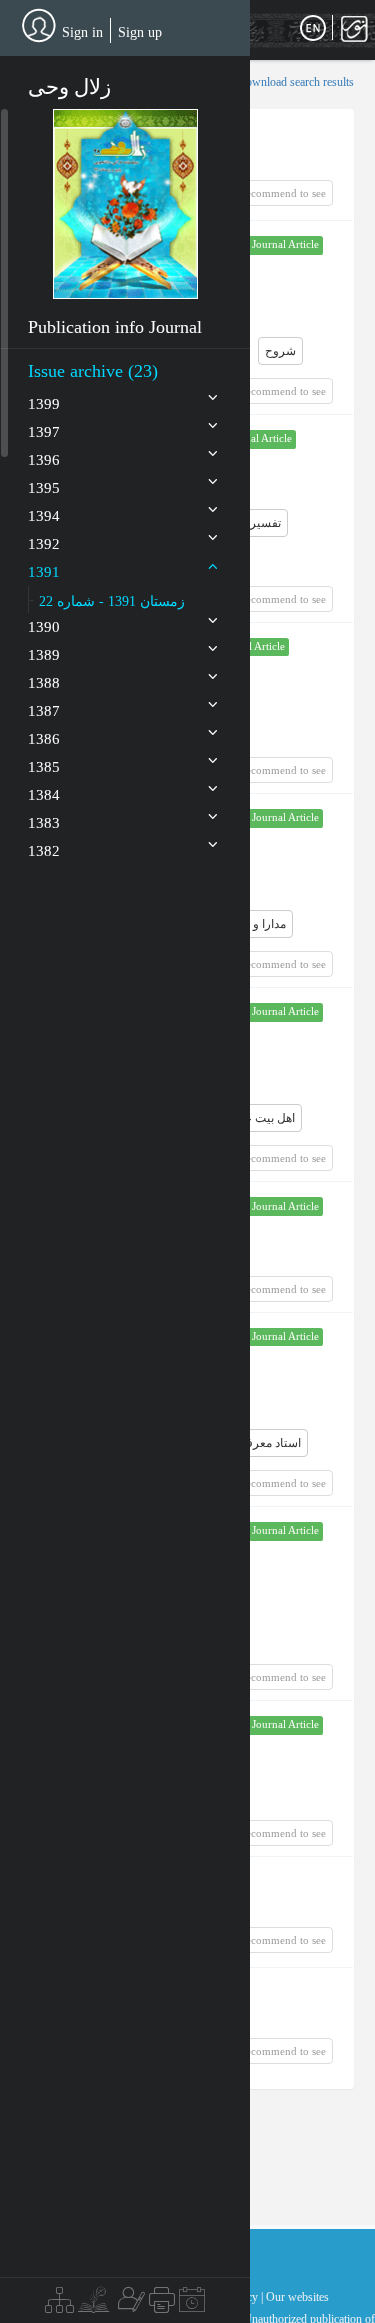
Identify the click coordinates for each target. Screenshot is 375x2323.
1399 (44, 404)
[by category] (59, 2305)
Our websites (297, 2297)
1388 (44, 683)
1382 (44, 851)
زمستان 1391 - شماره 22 (112, 601)
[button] (125, 204)
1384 (44, 795)
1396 (44, 460)
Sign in (82, 32)
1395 (44, 488)
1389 (44, 655)
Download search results (295, 82)
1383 (44, 823)
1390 (44, 627)
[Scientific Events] (192, 2305)
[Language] (313, 29)
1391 (44, 572)
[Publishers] (162, 2305)
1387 (44, 711)
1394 (44, 516)
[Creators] (129, 2305)
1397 (44, 432)
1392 (44, 544)
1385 (44, 767)
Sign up (140, 32)
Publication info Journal (115, 327)
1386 (44, 739)
